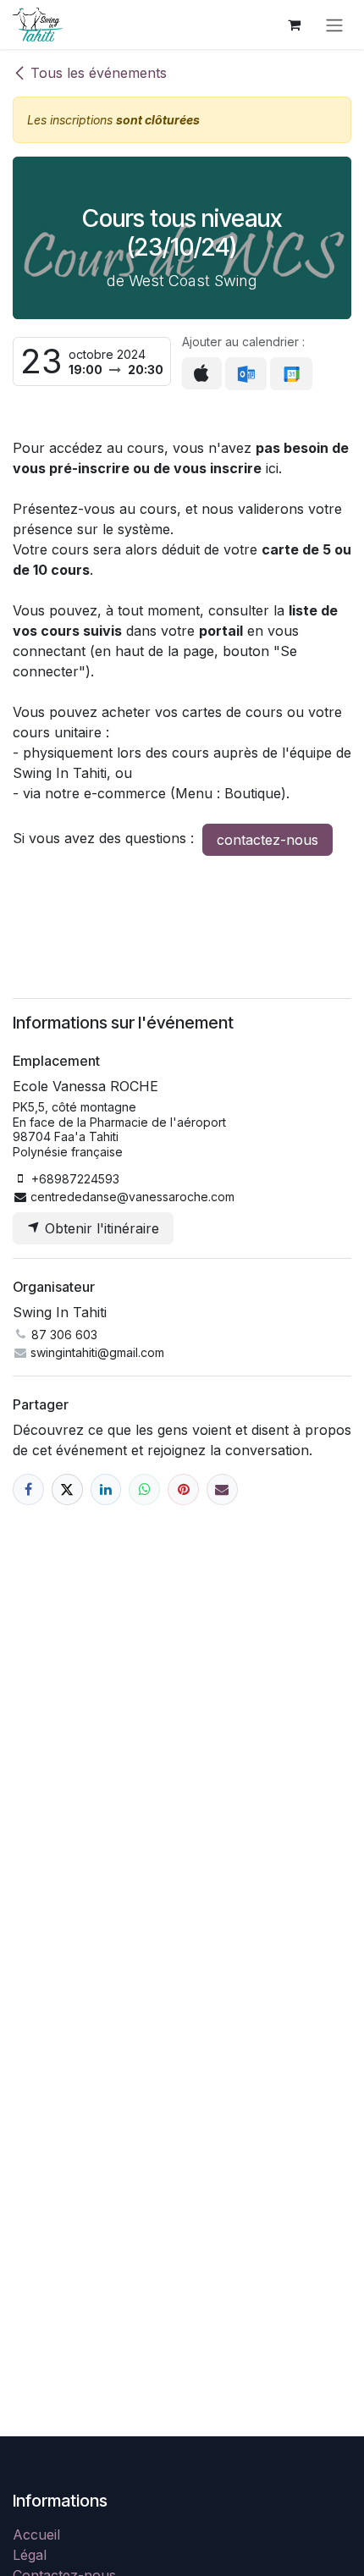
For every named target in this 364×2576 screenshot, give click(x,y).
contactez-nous (267, 840)
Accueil (36, 2535)
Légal (30, 2555)
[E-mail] (222, 1489)
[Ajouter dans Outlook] (246, 374)
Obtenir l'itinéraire (100, 1228)
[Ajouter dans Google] (291, 374)
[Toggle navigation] (334, 25)
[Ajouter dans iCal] (202, 373)
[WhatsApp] (144, 1489)
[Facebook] (28, 1489)
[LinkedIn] (106, 1489)
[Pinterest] (183, 1489)
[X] (67, 1489)
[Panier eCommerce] (294, 25)
